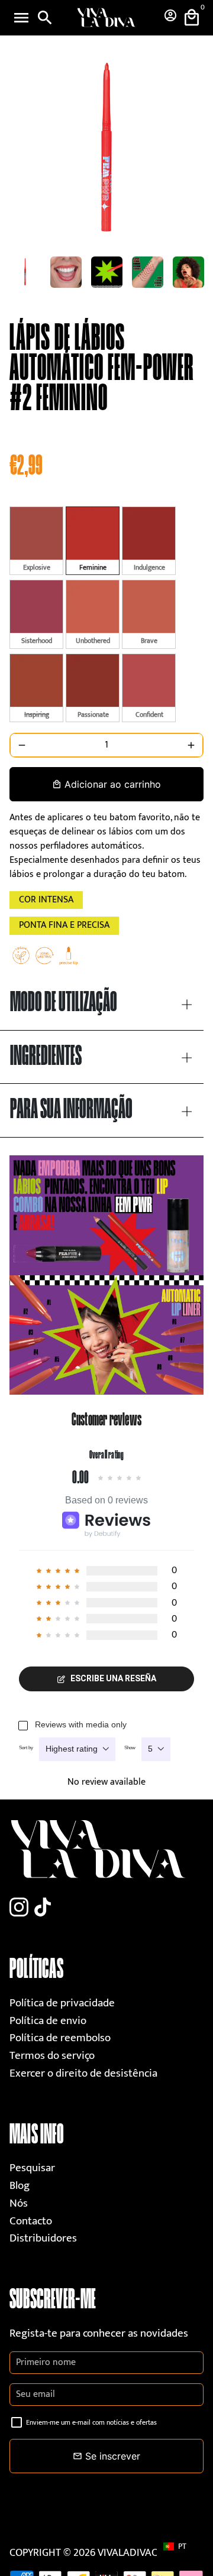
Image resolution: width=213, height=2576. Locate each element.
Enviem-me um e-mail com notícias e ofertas (91, 2422)
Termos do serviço (52, 2056)
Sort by (26, 1748)
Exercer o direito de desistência (83, 2073)
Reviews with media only (81, 1724)
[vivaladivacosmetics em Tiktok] (43, 1908)
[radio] (36, 541)
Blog (20, 2186)
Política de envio (48, 2021)
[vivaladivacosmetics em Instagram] (19, 1908)
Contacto (31, 2221)
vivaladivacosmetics (151, 2553)
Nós (19, 2203)
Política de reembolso (60, 2038)
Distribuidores (43, 2238)
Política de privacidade (62, 2003)
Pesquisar (32, 2168)
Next (192, 150)
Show (130, 1748)
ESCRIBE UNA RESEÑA (113, 1678)
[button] (180, 2546)
